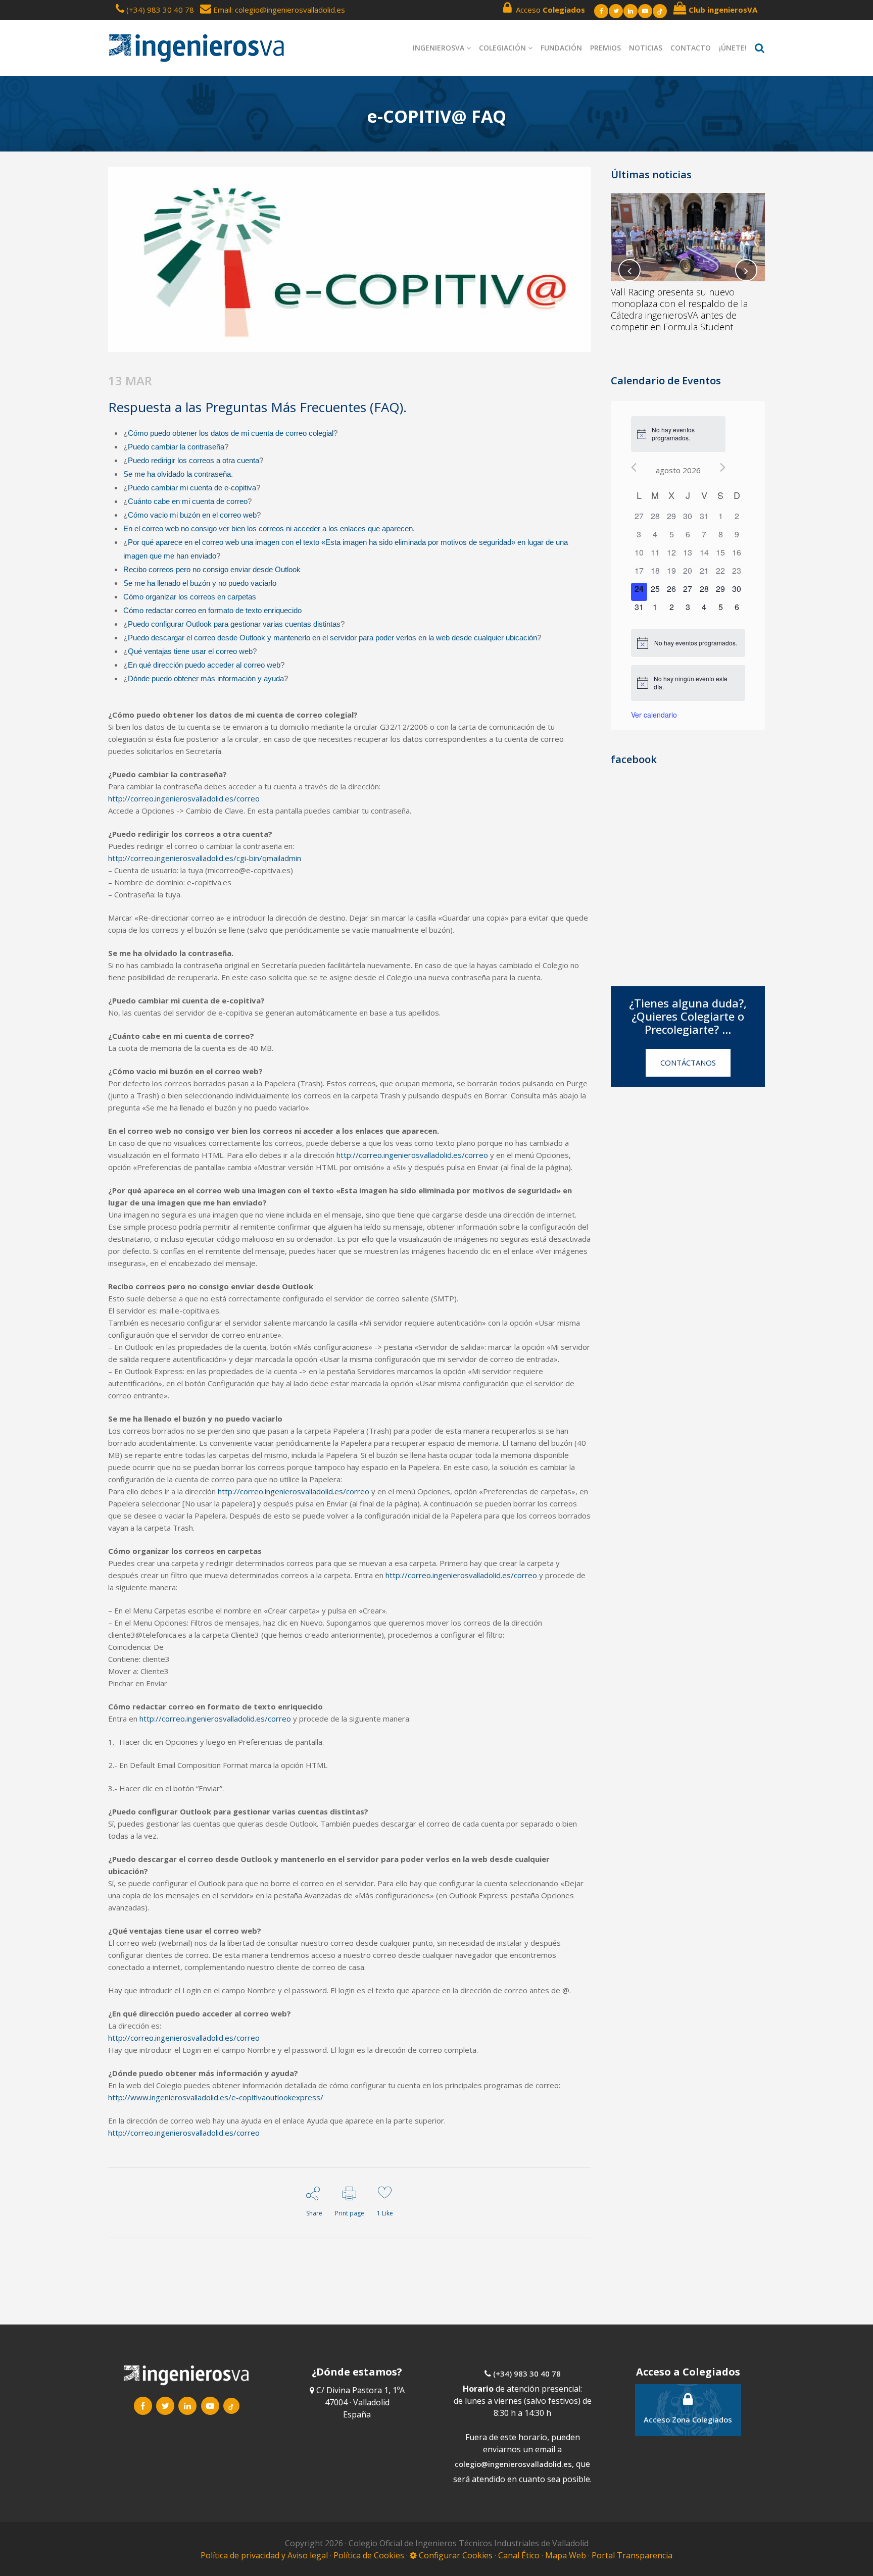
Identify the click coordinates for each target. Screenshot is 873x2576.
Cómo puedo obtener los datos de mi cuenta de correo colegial (231, 433)
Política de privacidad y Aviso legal (265, 2555)
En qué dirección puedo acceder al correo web (204, 665)
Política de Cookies (370, 2555)
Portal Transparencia (632, 2555)
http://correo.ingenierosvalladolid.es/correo (184, 798)
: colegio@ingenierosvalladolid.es (288, 10)
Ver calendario (654, 715)
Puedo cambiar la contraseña (176, 447)
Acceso (548, 10)
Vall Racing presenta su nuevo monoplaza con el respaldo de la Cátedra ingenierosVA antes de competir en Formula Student (679, 309)
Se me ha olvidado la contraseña (177, 474)
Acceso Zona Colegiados (688, 2419)
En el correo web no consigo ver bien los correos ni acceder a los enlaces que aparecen (268, 528)
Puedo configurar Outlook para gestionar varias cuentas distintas (234, 624)
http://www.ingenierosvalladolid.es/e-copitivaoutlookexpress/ (216, 2097)
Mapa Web (566, 2555)
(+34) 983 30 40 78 (160, 10)
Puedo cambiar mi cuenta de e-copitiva (192, 488)
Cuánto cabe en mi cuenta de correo (188, 501)
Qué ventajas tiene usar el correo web (190, 651)
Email (221, 10)
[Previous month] (634, 467)
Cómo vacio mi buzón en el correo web (192, 515)
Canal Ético (519, 2555)
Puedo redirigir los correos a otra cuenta (193, 460)
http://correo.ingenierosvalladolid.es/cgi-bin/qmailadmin (205, 858)
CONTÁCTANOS (688, 1063)
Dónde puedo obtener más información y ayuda (206, 678)
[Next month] (723, 467)
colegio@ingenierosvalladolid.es (513, 2464)
